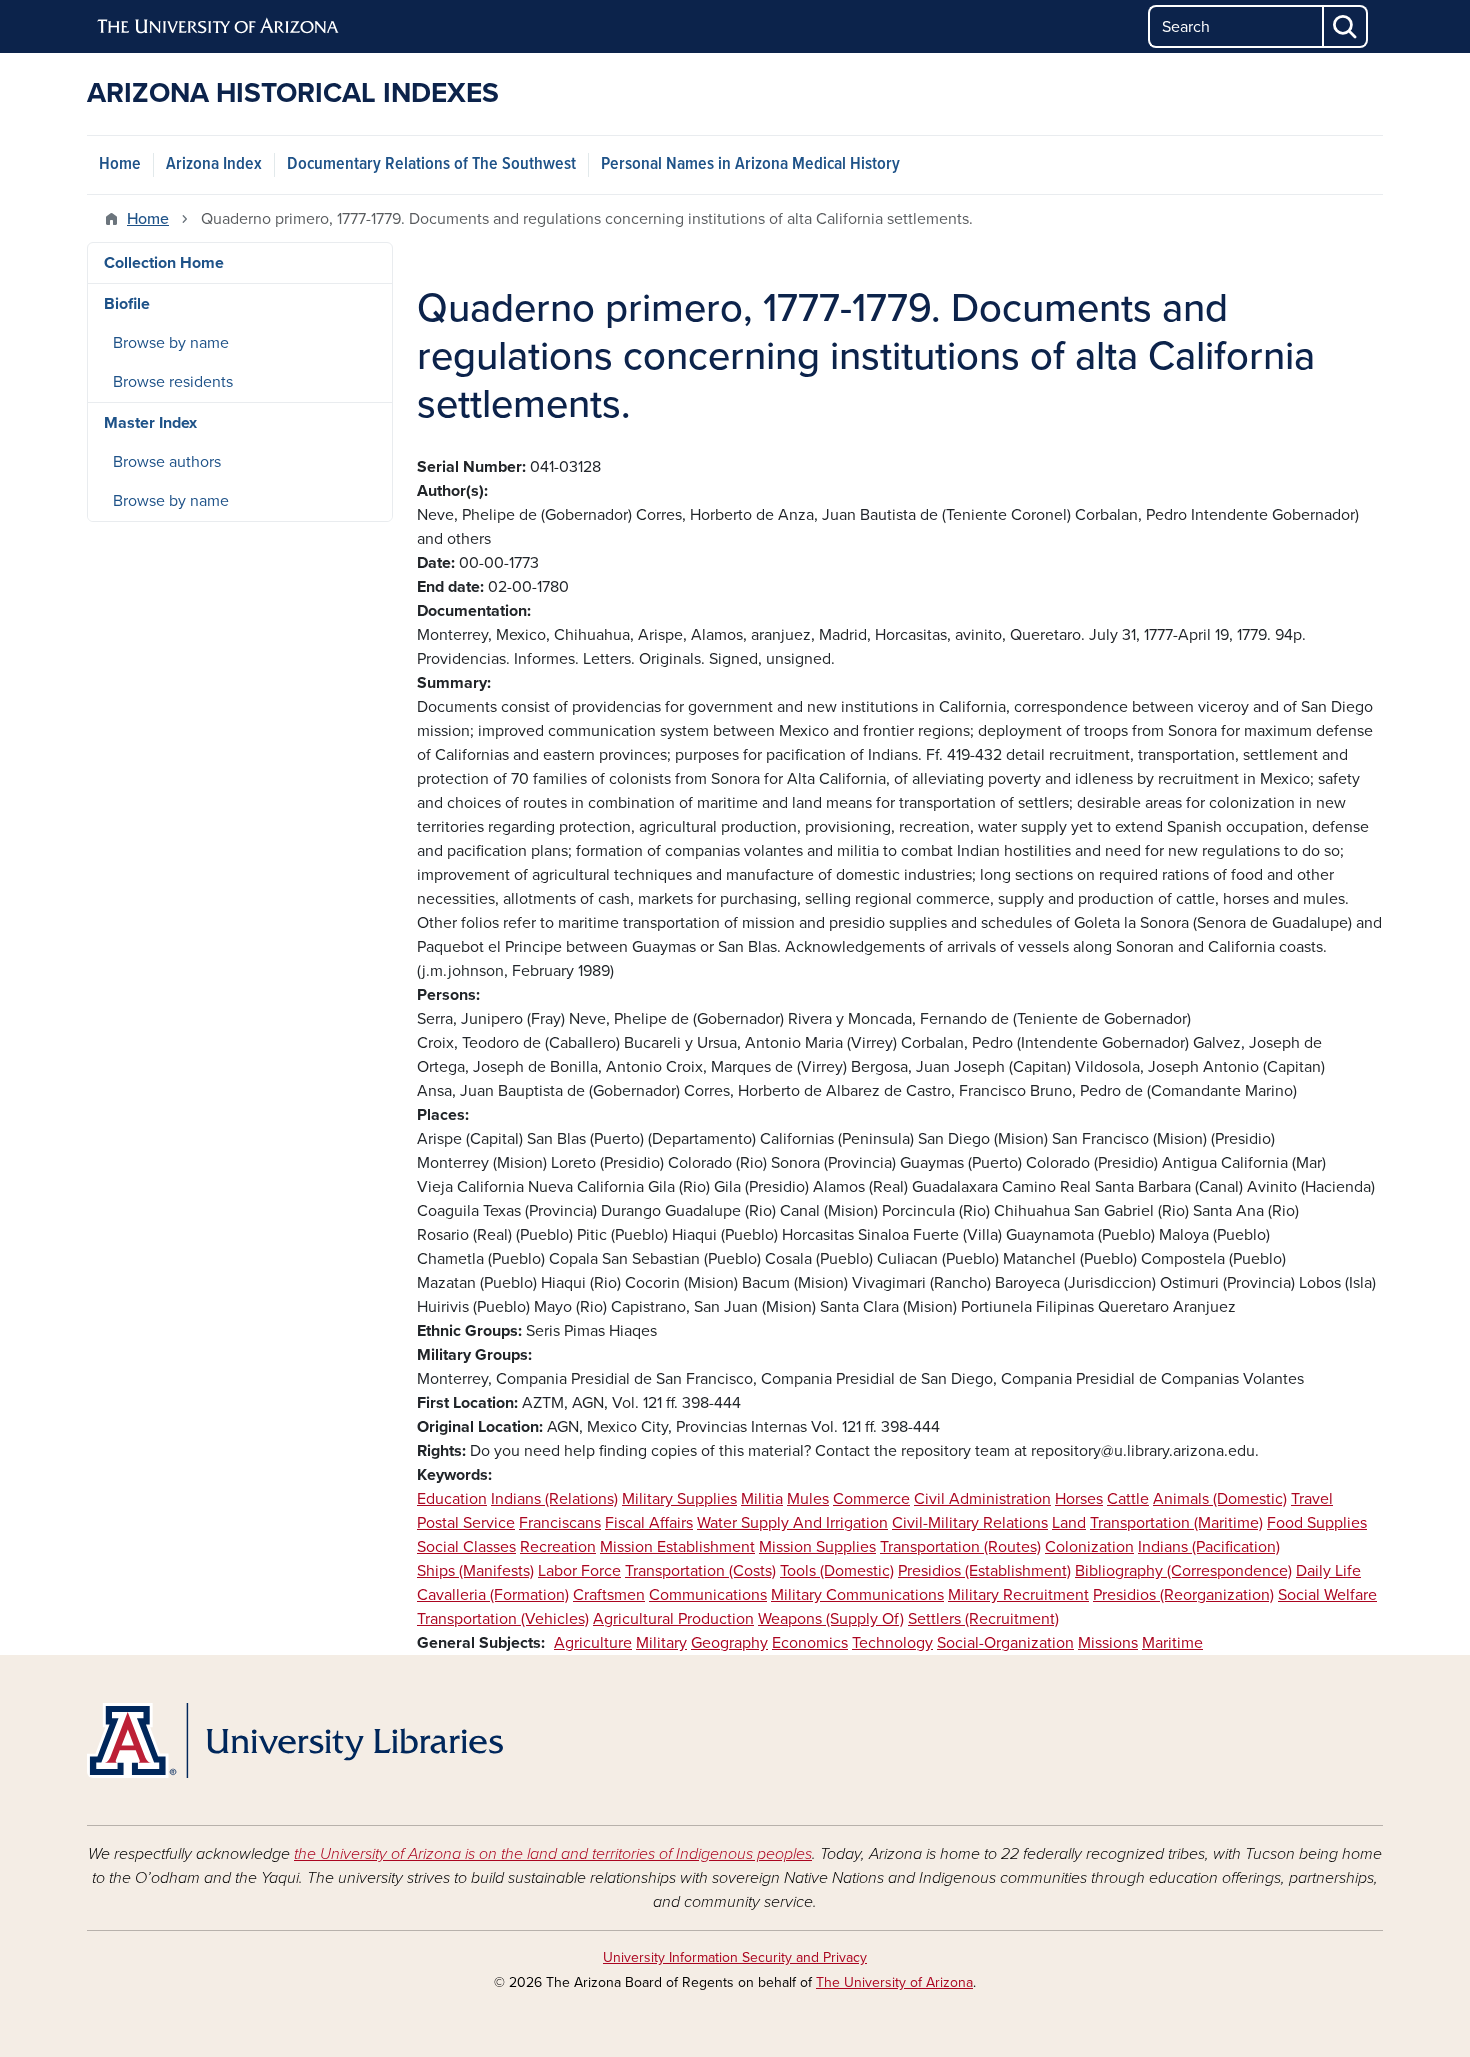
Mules (808, 1499)
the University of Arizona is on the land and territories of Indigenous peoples (553, 1854)
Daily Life (1328, 1571)
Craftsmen (609, 1595)
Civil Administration (982, 1499)
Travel (1312, 1499)
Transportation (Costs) (700, 1571)
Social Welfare (1327, 1595)
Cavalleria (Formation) (493, 1595)
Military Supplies (679, 1499)
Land (1069, 1523)
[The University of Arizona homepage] (219, 27)
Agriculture (593, 1643)
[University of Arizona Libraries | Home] (295, 1740)
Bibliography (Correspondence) (1183, 1571)
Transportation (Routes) (960, 1547)
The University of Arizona (894, 1982)
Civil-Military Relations (970, 1523)
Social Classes (466, 1547)
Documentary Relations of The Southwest (431, 164)
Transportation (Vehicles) (503, 1619)
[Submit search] (1346, 26)
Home (120, 164)
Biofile (127, 304)
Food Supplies (1317, 1523)
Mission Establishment (677, 1547)
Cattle (1128, 1499)
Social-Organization (1005, 1643)
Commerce (871, 1499)
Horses (1079, 1499)
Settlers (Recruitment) (983, 1619)
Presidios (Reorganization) (1183, 1595)
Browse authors (167, 462)
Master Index (150, 423)
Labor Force (579, 1571)
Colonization (1089, 1547)
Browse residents (173, 382)
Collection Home (164, 263)
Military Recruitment (1018, 1595)
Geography (729, 1643)
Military (661, 1643)
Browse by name (171, 343)
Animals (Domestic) (1220, 1499)
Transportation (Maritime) (1176, 1523)
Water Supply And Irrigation (792, 1523)
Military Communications (857, 1595)
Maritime (1172, 1643)
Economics (810, 1643)
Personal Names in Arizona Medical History (750, 164)
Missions (1108, 1643)
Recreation (558, 1547)
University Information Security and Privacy (735, 1957)
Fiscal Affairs (649, 1523)
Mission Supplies (817, 1547)
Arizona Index (214, 164)
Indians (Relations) (554, 1499)
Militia (762, 1499)
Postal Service (466, 1523)
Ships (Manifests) (475, 1571)
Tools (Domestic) (837, 1571)
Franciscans (560, 1523)
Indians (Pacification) (1209, 1547)
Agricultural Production (673, 1619)
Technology (892, 1643)
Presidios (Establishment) (984, 1571)
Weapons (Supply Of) (831, 1619)
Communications (708, 1595)
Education (452, 1499)
